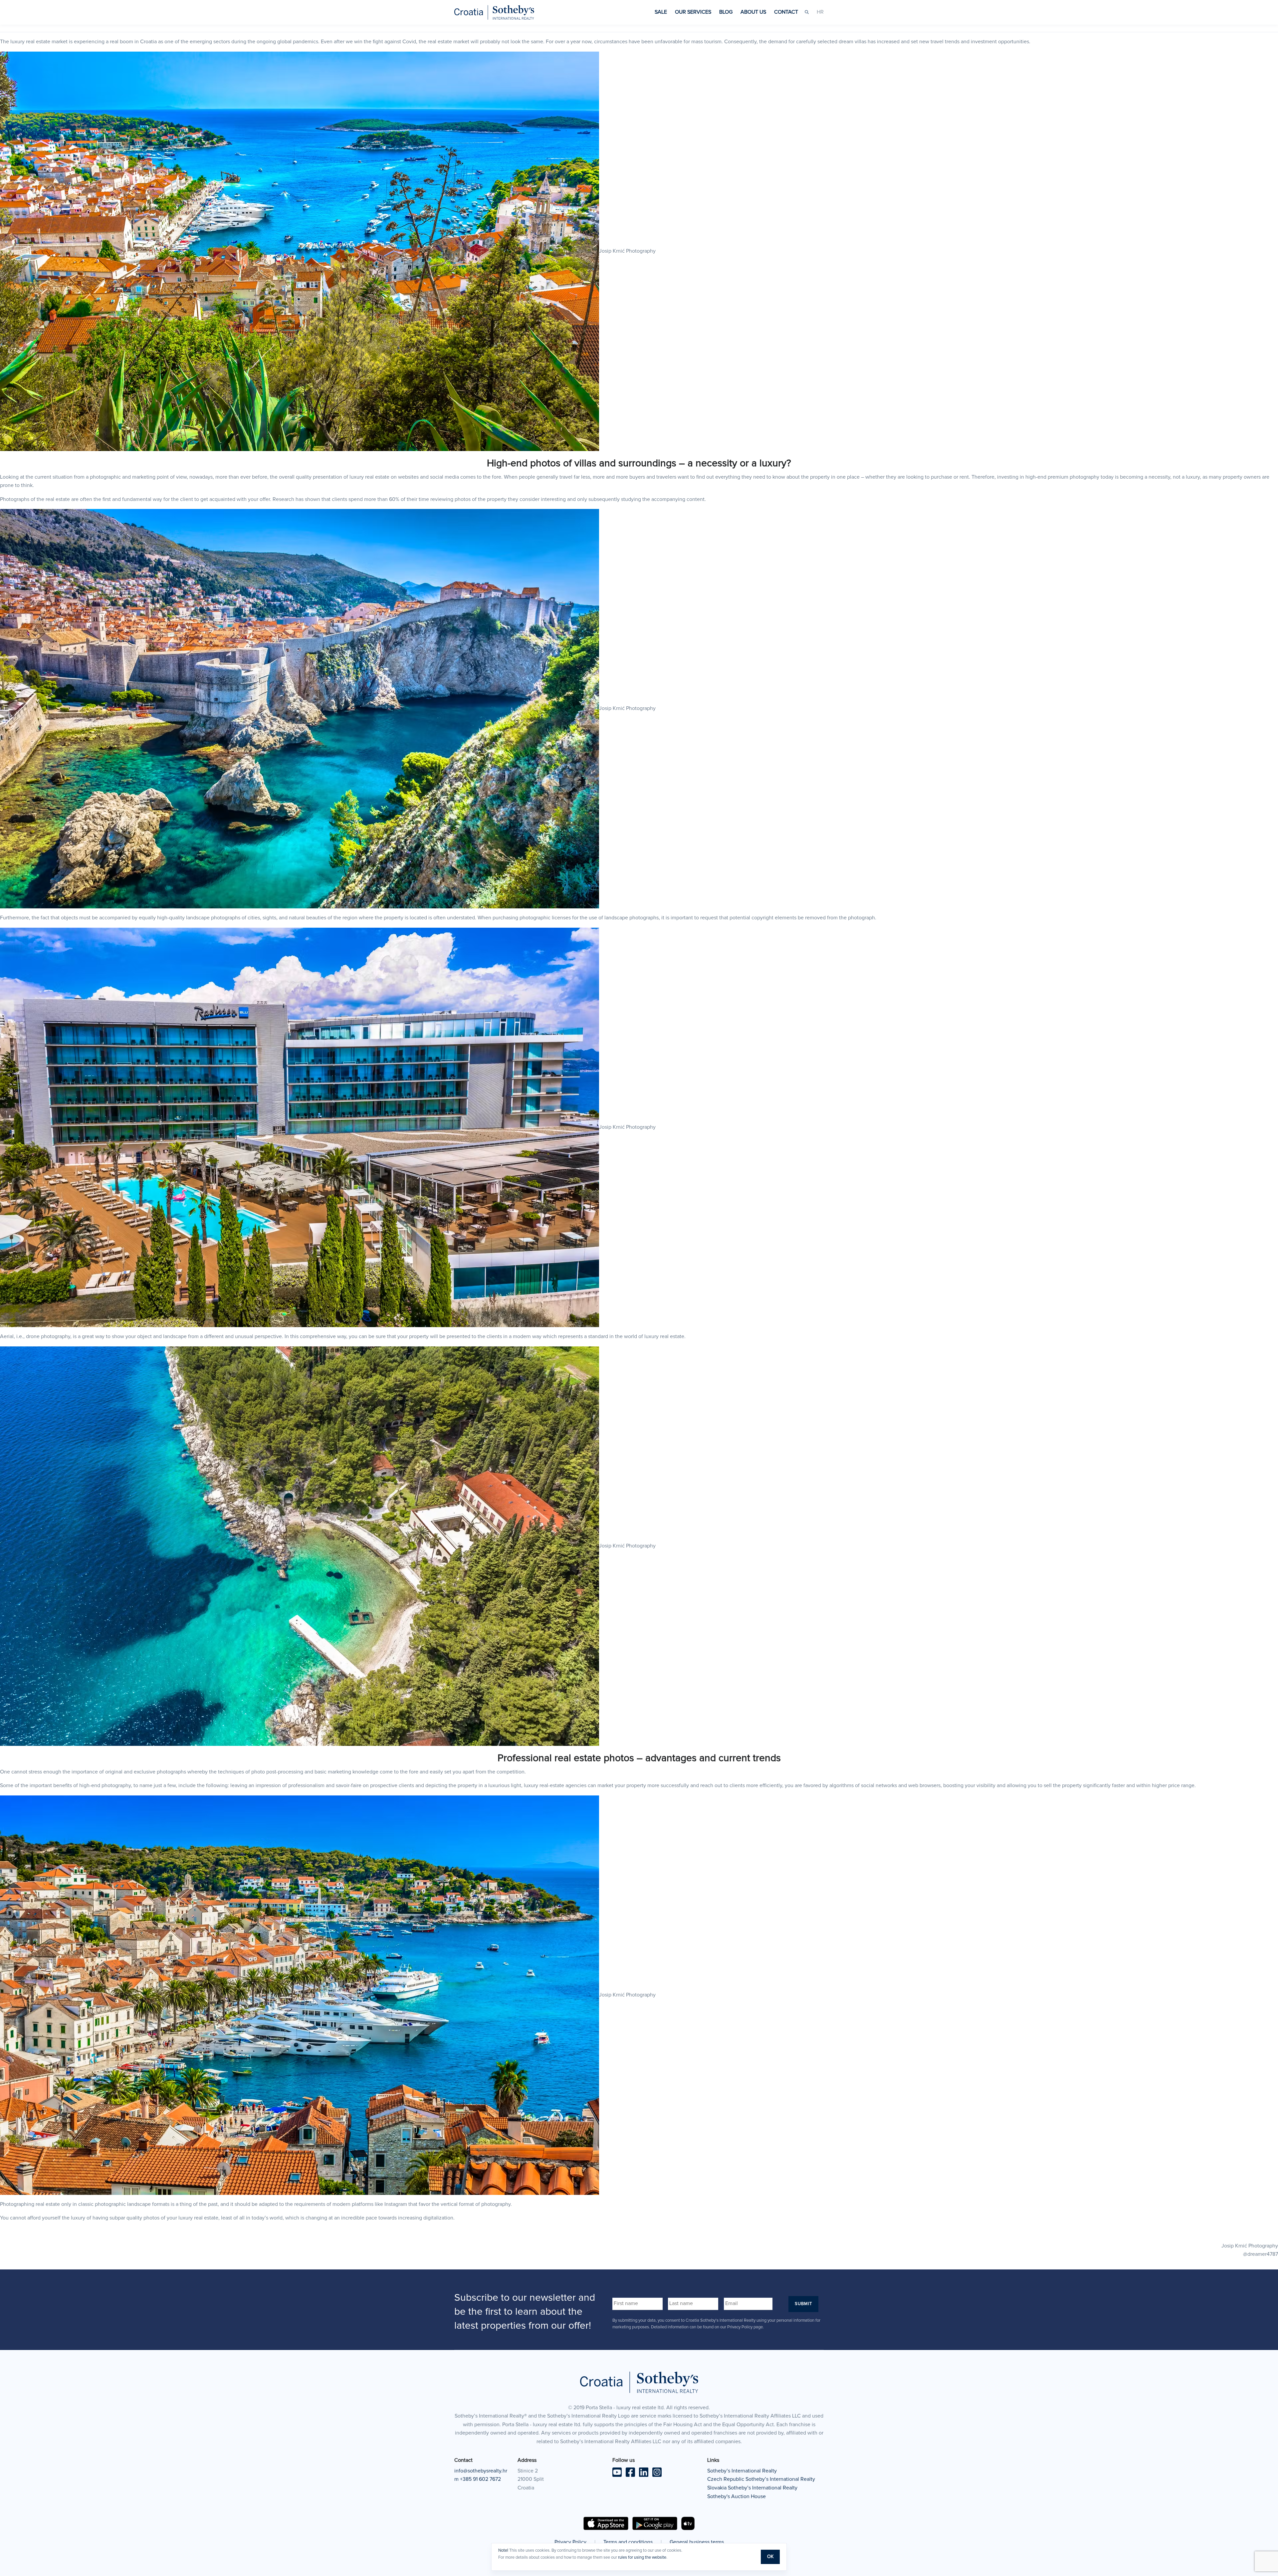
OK (770, 2557)
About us (753, 12)
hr (820, 12)
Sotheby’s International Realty (742, 2471)
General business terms (697, 2542)
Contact (786, 12)
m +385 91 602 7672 (478, 2479)
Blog (726, 12)
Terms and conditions (628, 2542)
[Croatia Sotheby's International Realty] (494, 12)
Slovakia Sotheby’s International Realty (752, 2488)
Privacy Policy (570, 2542)
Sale (661, 12)
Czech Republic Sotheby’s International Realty (761, 2479)
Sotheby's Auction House (737, 2496)
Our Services (693, 12)
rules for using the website (642, 2558)
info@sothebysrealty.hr (481, 2471)
